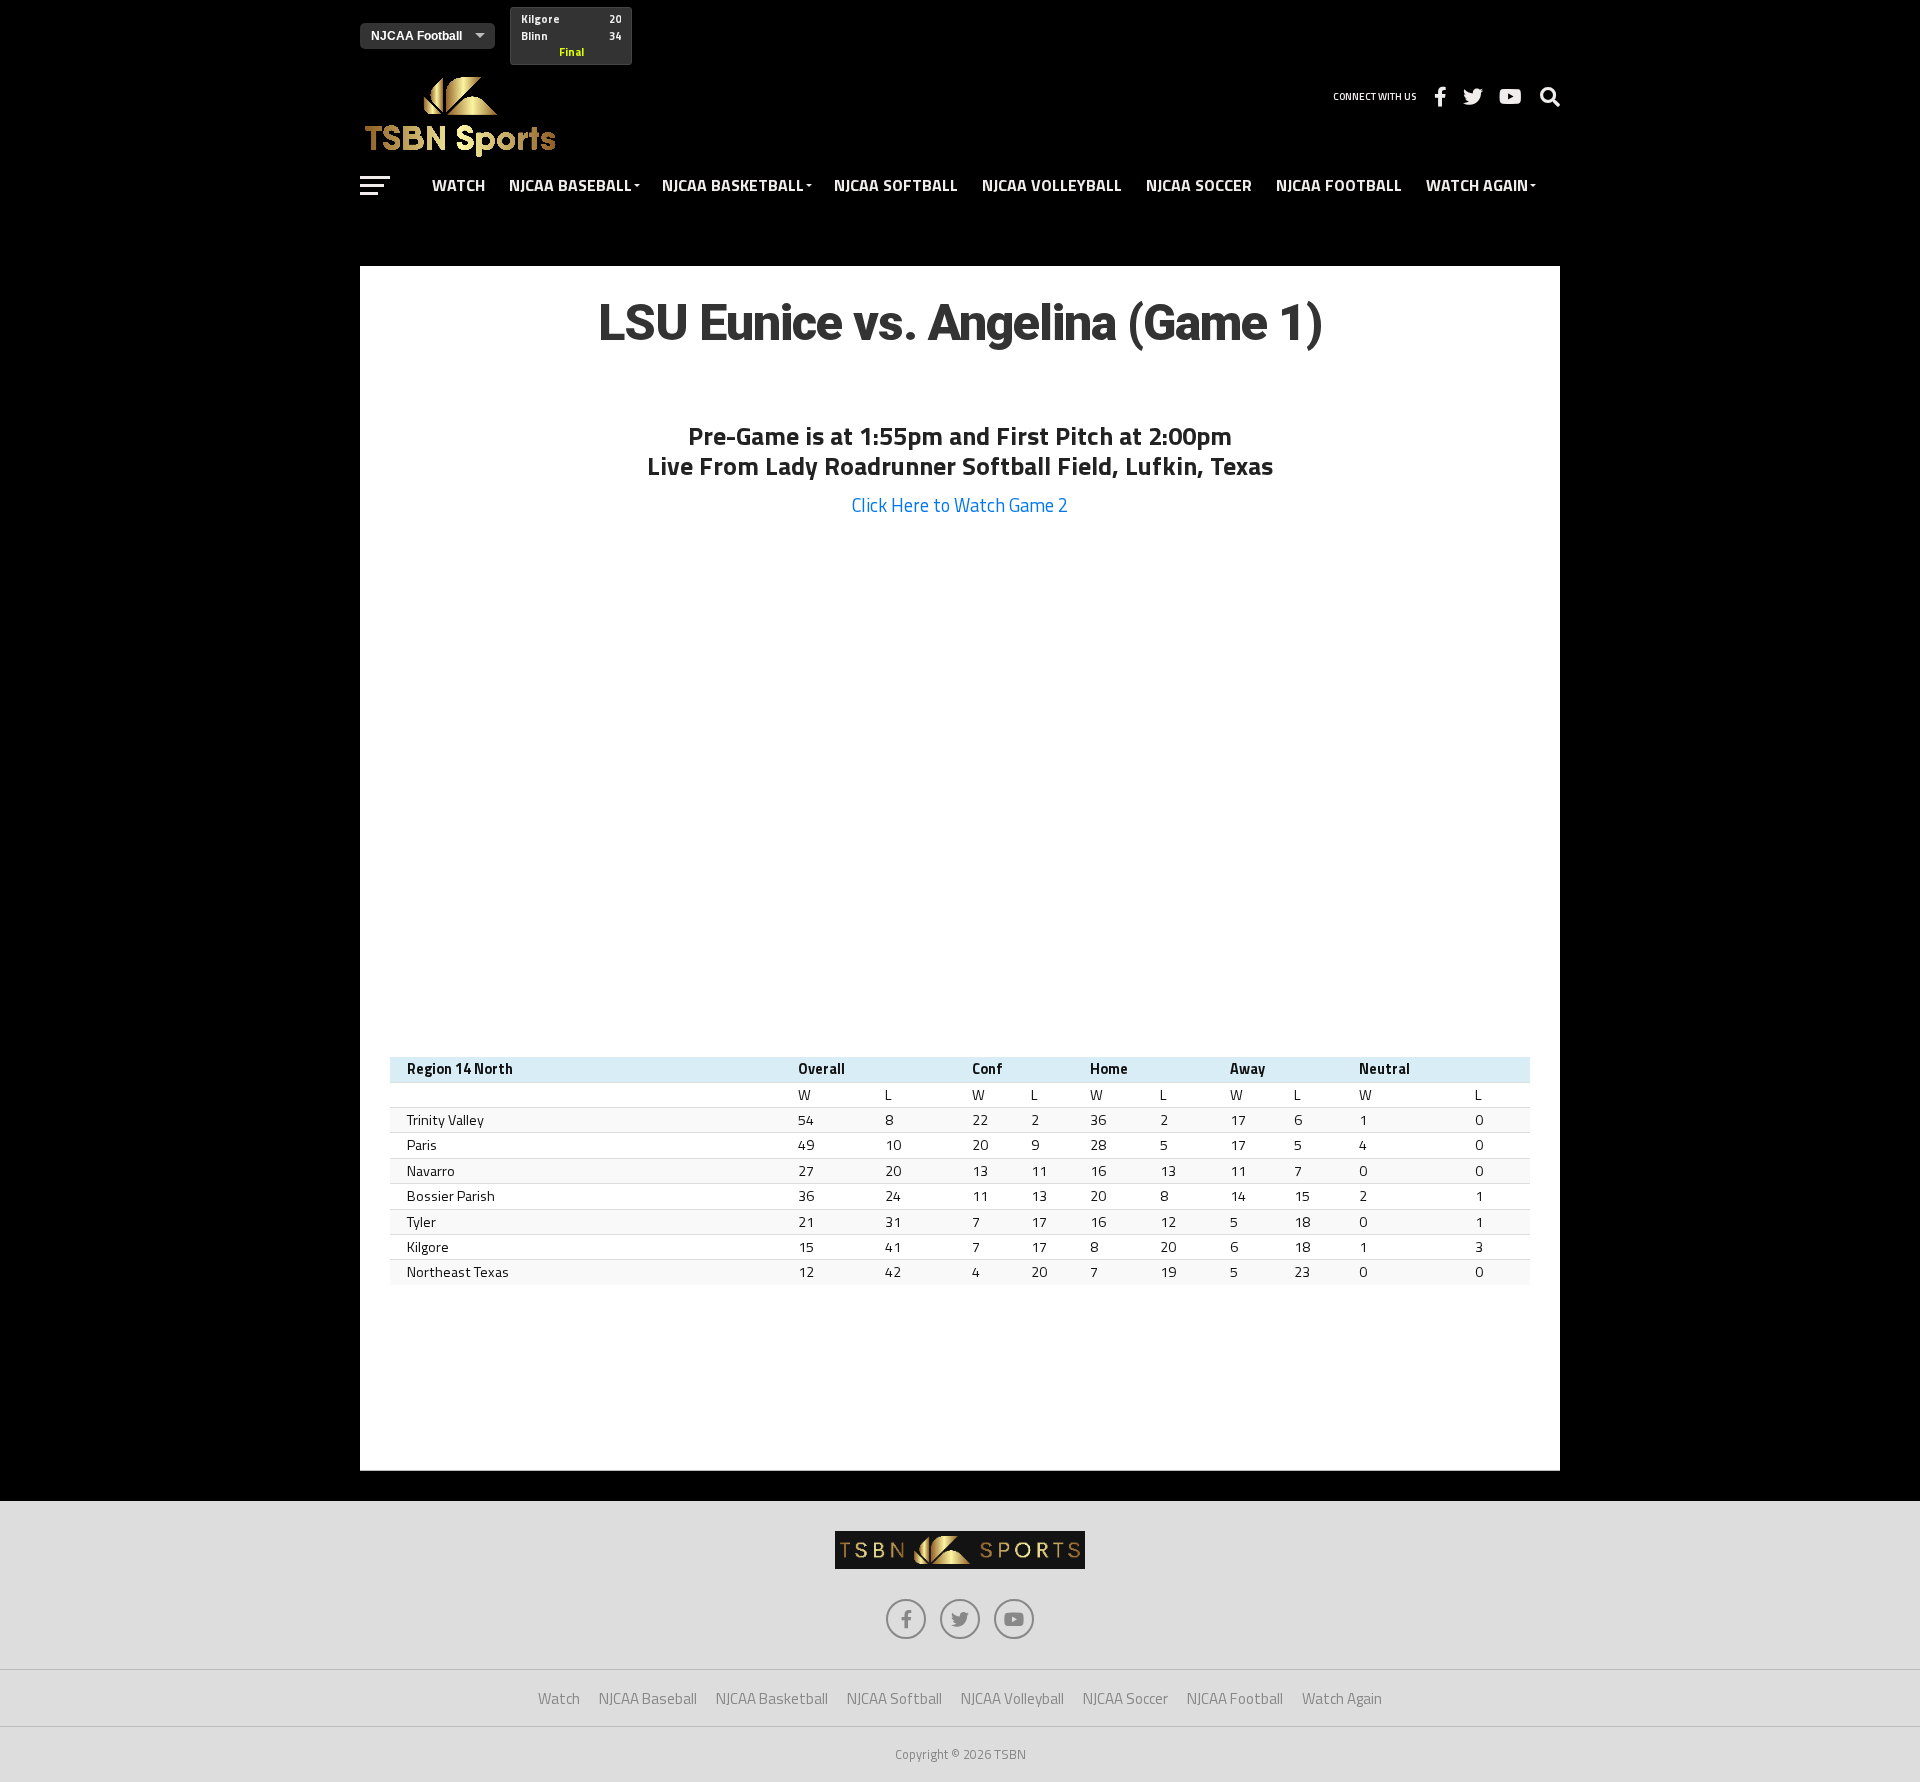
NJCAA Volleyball (1052, 185)
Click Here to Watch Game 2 (960, 505)
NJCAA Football (1339, 185)
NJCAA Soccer (1199, 185)
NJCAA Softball (896, 185)
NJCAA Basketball (733, 185)
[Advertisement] (960, 1378)
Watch (458, 185)
